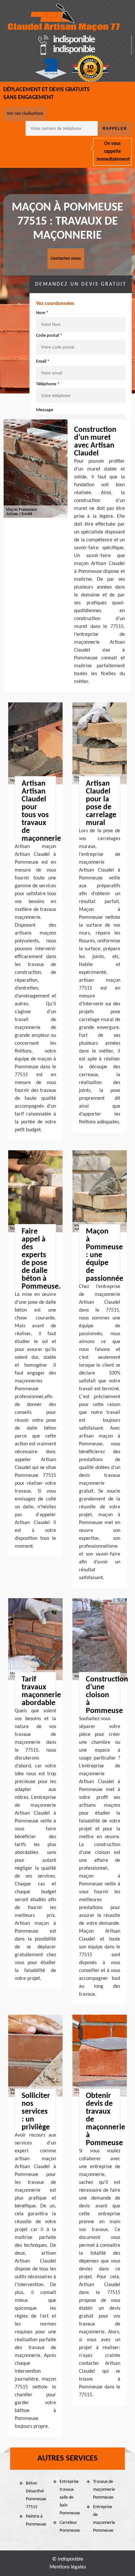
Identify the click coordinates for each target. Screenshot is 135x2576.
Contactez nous (66, 259)
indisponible (74, 40)
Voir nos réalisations (25, 114)
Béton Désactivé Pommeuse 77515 (36, 2495)
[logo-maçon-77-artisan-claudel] (64, 18)
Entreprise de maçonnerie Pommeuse (104, 2519)
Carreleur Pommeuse (70, 2527)
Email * (43, 362)
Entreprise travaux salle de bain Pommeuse (70, 2497)
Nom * (42, 313)
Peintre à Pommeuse (36, 2520)
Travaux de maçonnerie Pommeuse (104, 2490)
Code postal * (49, 336)
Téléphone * (48, 384)
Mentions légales (68, 2567)
